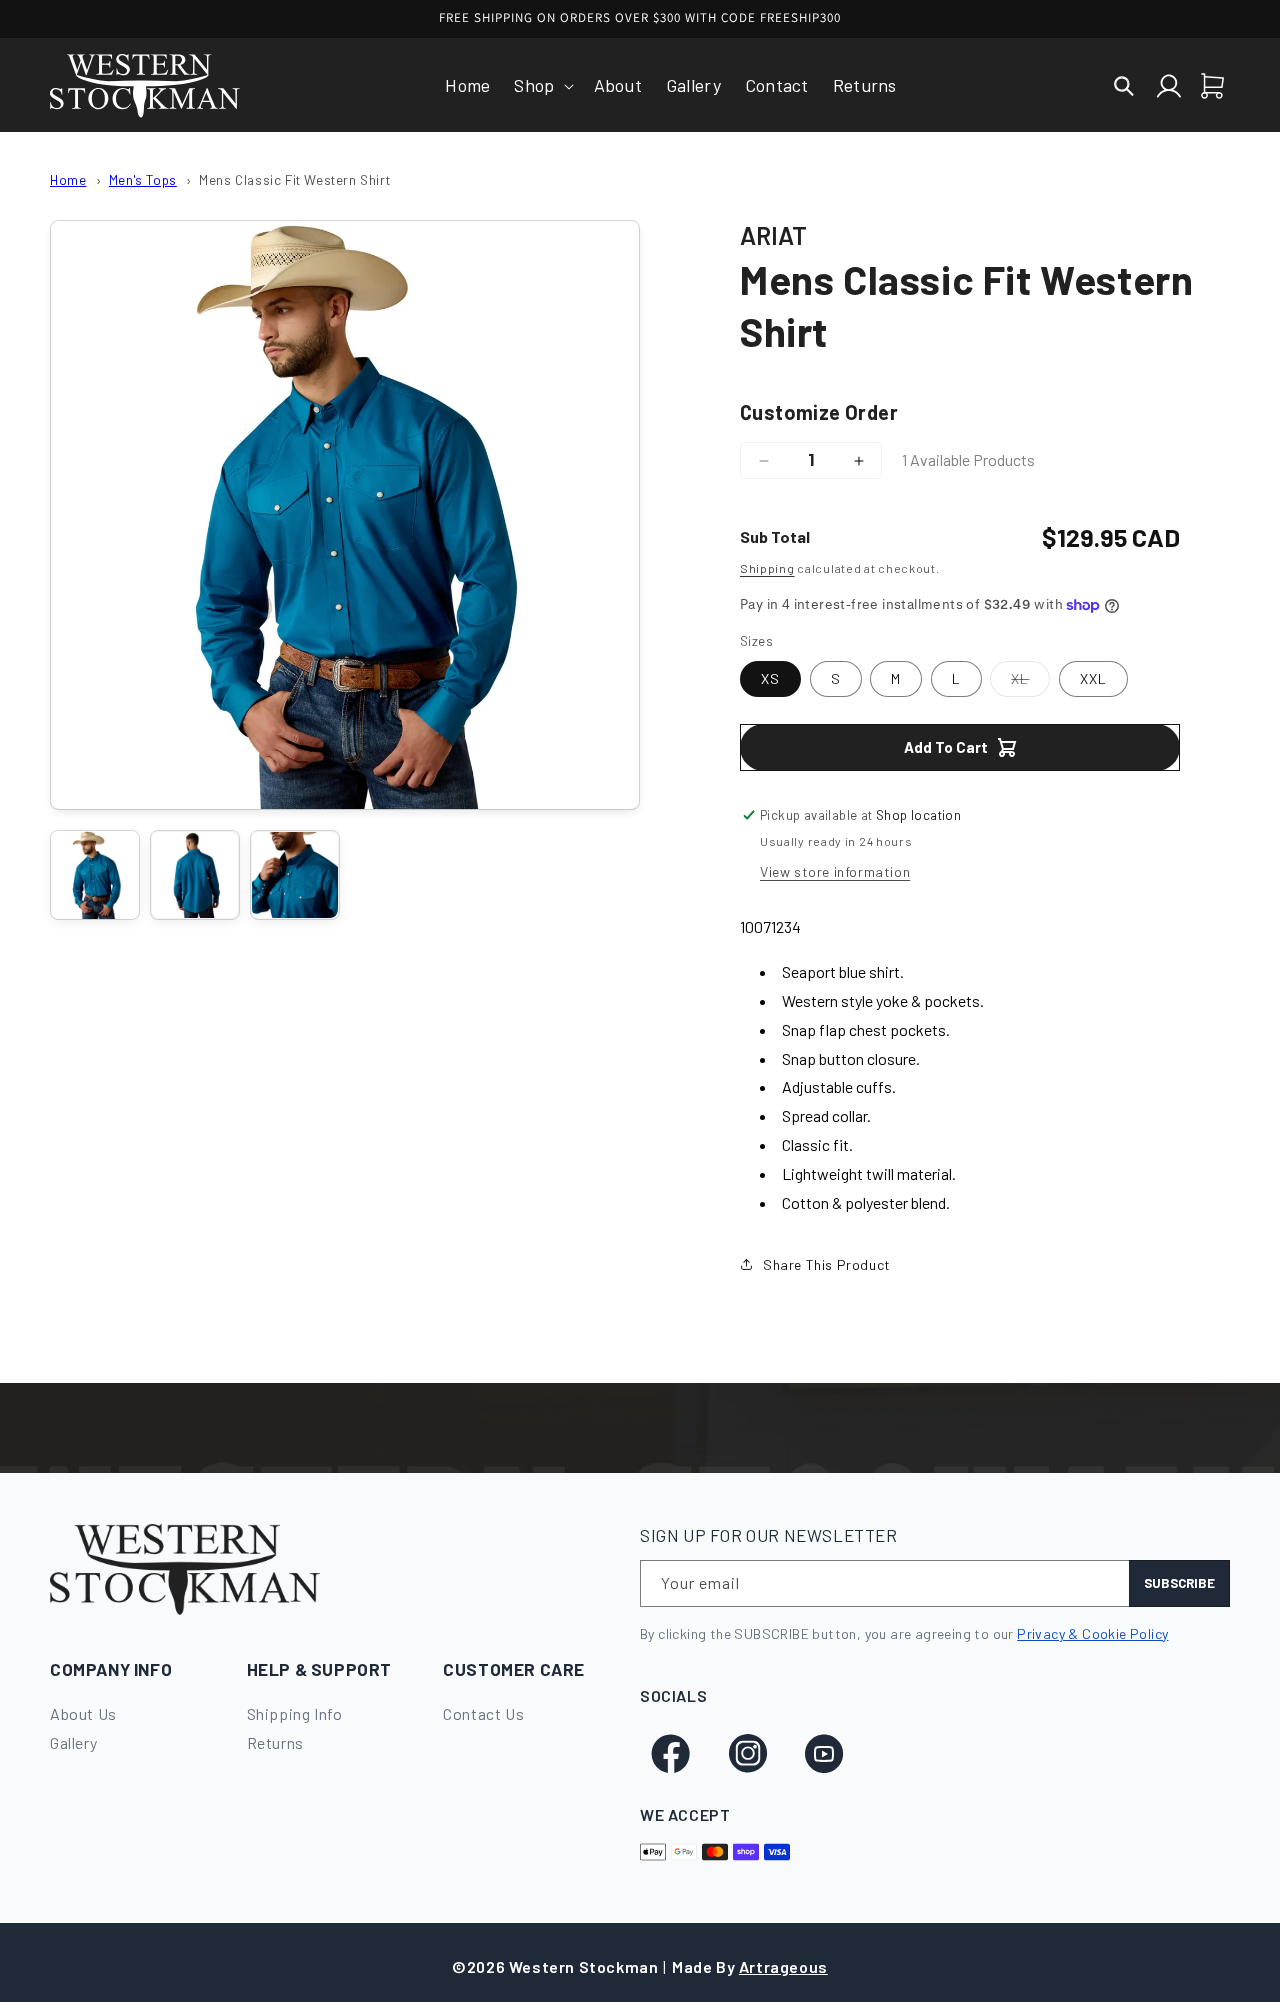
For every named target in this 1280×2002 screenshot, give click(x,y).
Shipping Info (295, 1713)
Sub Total (775, 536)
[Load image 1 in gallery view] (95, 875)
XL (1030, 683)
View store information (835, 871)
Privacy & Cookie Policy (1092, 1633)
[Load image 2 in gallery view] (195, 875)
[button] (541, 85)
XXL (1093, 678)
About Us (83, 1713)
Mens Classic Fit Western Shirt (294, 179)
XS (770, 678)
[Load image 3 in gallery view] (295, 875)
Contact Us (483, 1713)
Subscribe (1179, 1583)
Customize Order (819, 412)
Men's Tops (143, 179)
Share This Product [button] (827, 1264)
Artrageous (783, 1966)
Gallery (73, 1742)
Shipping (767, 568)
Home (68, 179)
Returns (275, 1742)
